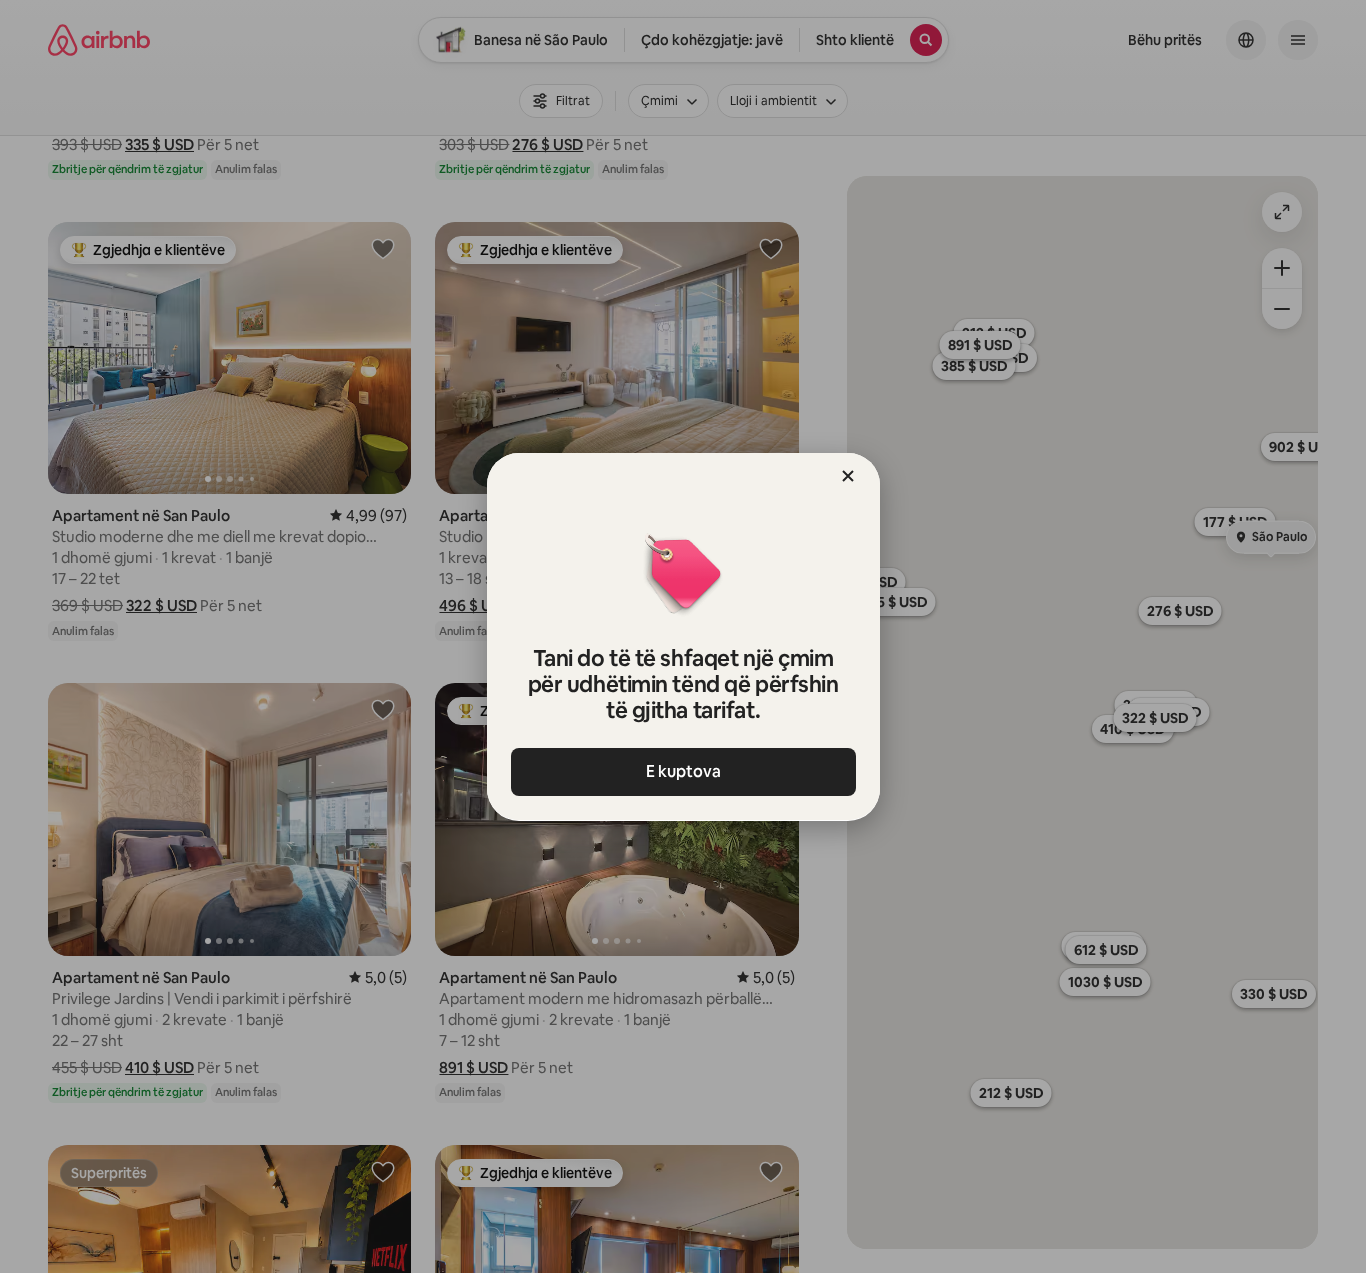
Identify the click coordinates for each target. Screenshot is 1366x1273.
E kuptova (683, 771)
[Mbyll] (848, 476)
